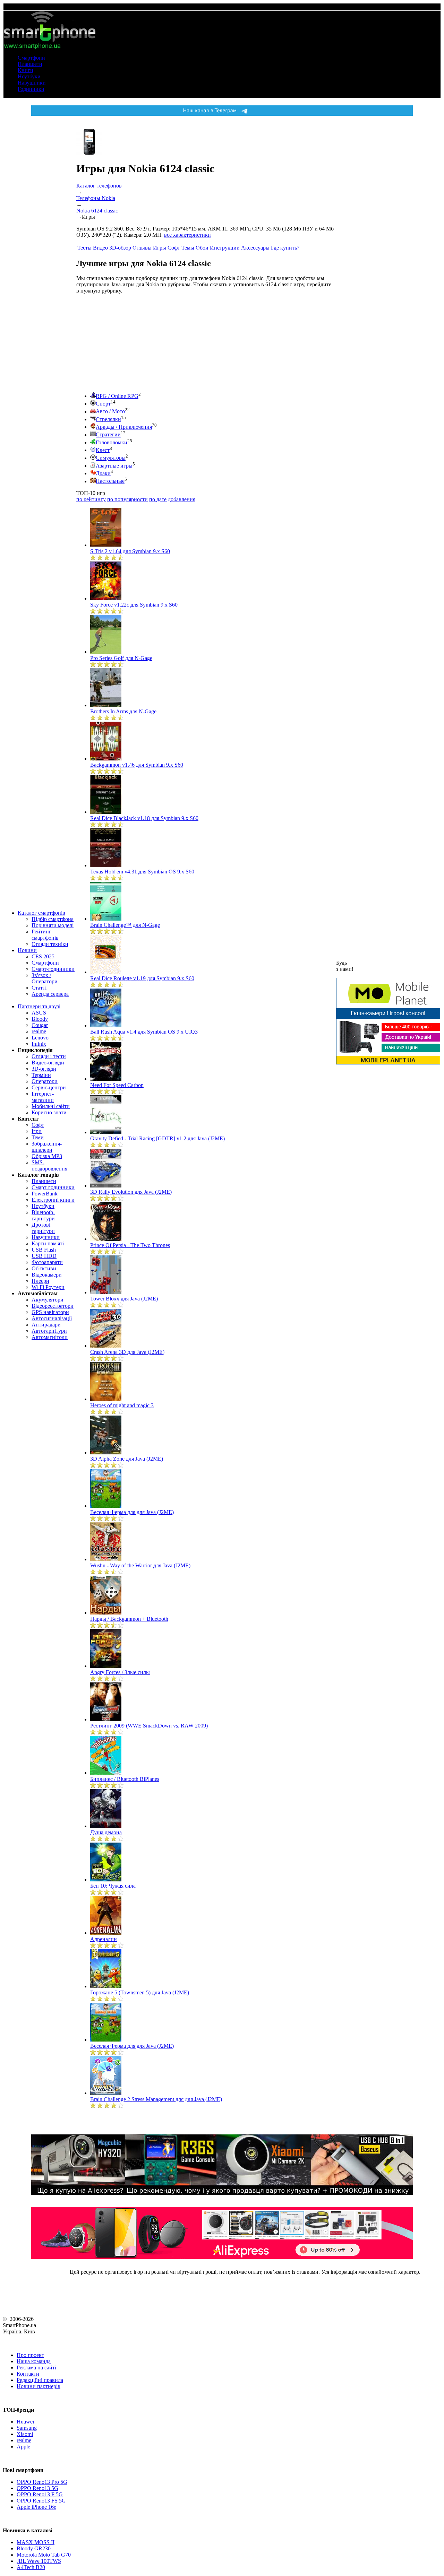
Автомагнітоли (50, 1337)
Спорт (103, 404)
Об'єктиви (44, 1268)
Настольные (110, 481)
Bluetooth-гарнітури (43, 1215)
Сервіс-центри (49, 1087)
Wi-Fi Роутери (48, 1287)
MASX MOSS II (36, 2542)
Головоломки (112, 442)
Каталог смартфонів (41, 913)
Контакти (28, 2374)
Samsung (27, 2428)
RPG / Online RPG (117, 396)
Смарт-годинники (53, 969)
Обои (202, 248)
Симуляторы (111, 458)
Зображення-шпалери (47, 1147)
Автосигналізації (52, 1318)
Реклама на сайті (36, 2368)
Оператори (45, 1081)
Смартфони (31, 58)
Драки (103, 473)
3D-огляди (44, 1069)
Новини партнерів (39, 2386)
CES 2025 (43, 956)
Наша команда (34, 2361)
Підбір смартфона (53, 919)
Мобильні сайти (51, 1106)
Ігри (37, 1131)
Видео (100, 248)
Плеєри (40, 1281)
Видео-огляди (48, 1063)
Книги (25, 70)
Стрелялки (108, 419)
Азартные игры (114, 466)
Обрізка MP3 (47, 1156)
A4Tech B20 (31, 2567)
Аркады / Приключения (124, 427)
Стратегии (108, 435)
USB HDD (44, 1256)
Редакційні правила (40, 2380)
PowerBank (45, 1194)
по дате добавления (172, 499)
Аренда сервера (50, 994)
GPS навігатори (50, 1312)
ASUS (39, 1013)
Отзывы (142, 248)
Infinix (39, 1044)
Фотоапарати (47, 1262)
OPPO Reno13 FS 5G (41, 2501)
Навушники (32, 83)
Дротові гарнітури (43, 1228)
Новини (27, 950)
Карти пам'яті (48, 1243)
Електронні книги (53, 1200)
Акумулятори (48, 1300)
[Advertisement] (128, 343)
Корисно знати (49, 1112)
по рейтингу (91, 499)
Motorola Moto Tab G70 (44, 2555)
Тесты (84, 248)
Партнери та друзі (39, 1006)
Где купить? (285, 248)
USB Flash (44, 1250)
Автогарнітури (49, 1331)
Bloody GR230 (34, 2548)
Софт (38, 1125)
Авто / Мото (110, 412)
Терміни (41, 1075)
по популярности (127, 499)
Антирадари (46, 1325)
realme (39, 1031)
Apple (23, 2447)
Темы (188, 248)
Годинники (31, 89)
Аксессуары (255, 248)
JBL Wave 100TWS (39, 2561)
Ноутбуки (29, 76)
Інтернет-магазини (43, 1097)
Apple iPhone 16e (36, 2507)
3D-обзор (120, 248)
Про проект (30, 2355)
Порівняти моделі (53, 925)
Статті (39, 988)
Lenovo (40, 1038)
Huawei (25, 2422)
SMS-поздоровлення (49, 1165)
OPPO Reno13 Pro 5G (42, 2482)
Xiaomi (25, 2434)
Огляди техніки (50, 944)
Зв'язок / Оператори (45, 978)
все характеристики (187, 235)
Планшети (30, 64)
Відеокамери (47, 1275)
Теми (38, 1137)
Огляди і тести (49, 1056)
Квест (103, 450)
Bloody (40, 1019)
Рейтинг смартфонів (45, 935)
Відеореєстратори (53, 1306)
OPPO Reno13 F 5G (40, 2494)
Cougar (40, 1025)
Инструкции (225, 248)
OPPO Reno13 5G (37, 2488)
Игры (160, 248)
